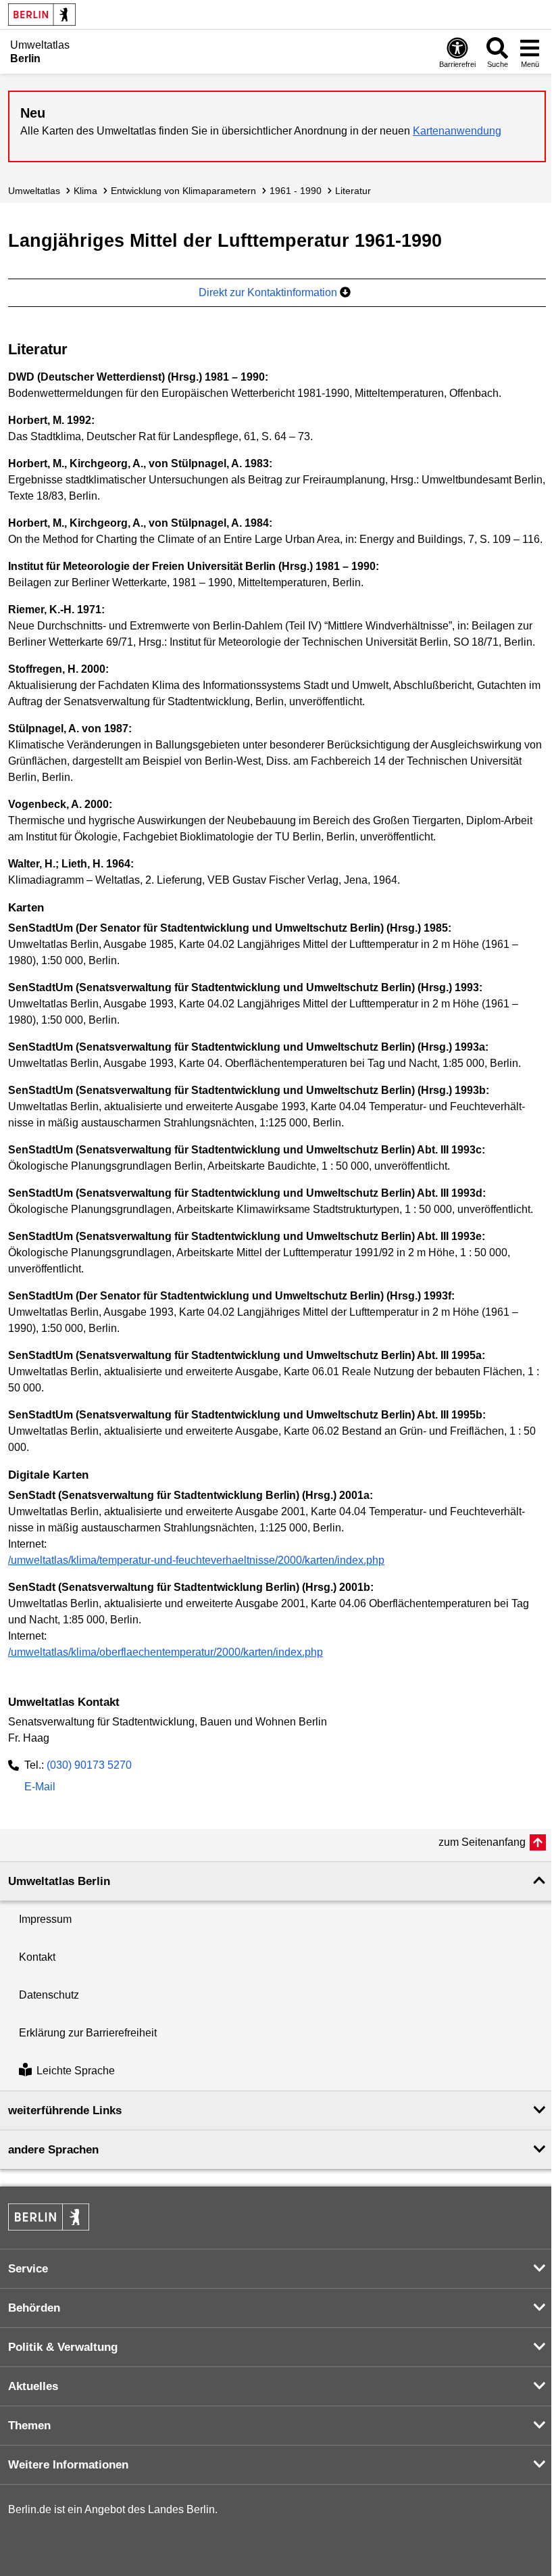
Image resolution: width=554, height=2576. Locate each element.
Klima (85, 191)
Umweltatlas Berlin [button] (59, 1881)
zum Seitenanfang (482, 1842)
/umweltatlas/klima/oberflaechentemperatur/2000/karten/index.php (166, 1652)
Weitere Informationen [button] (68, 2465)
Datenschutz (49, 1995)
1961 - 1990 (296, 191)
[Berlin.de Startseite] (42, 15)
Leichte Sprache (76, 2071)
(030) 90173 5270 (89, 1765)
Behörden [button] (34, 2308)
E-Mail (40, 1788)
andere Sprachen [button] (53, 2150)
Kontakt (37, 1957)
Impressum (45, 1919)
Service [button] (28, 2269)
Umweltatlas (34, 191)
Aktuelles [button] (33, 2386)
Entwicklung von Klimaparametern (183, 191)
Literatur (353, 191)
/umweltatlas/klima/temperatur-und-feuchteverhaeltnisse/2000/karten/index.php (196, 1560)
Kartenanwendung (457, 131)
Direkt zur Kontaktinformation (269, 292)
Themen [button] (29, 2426)
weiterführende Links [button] (65, 2110)
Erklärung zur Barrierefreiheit (88, 2033)
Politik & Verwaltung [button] (63, 2347)
